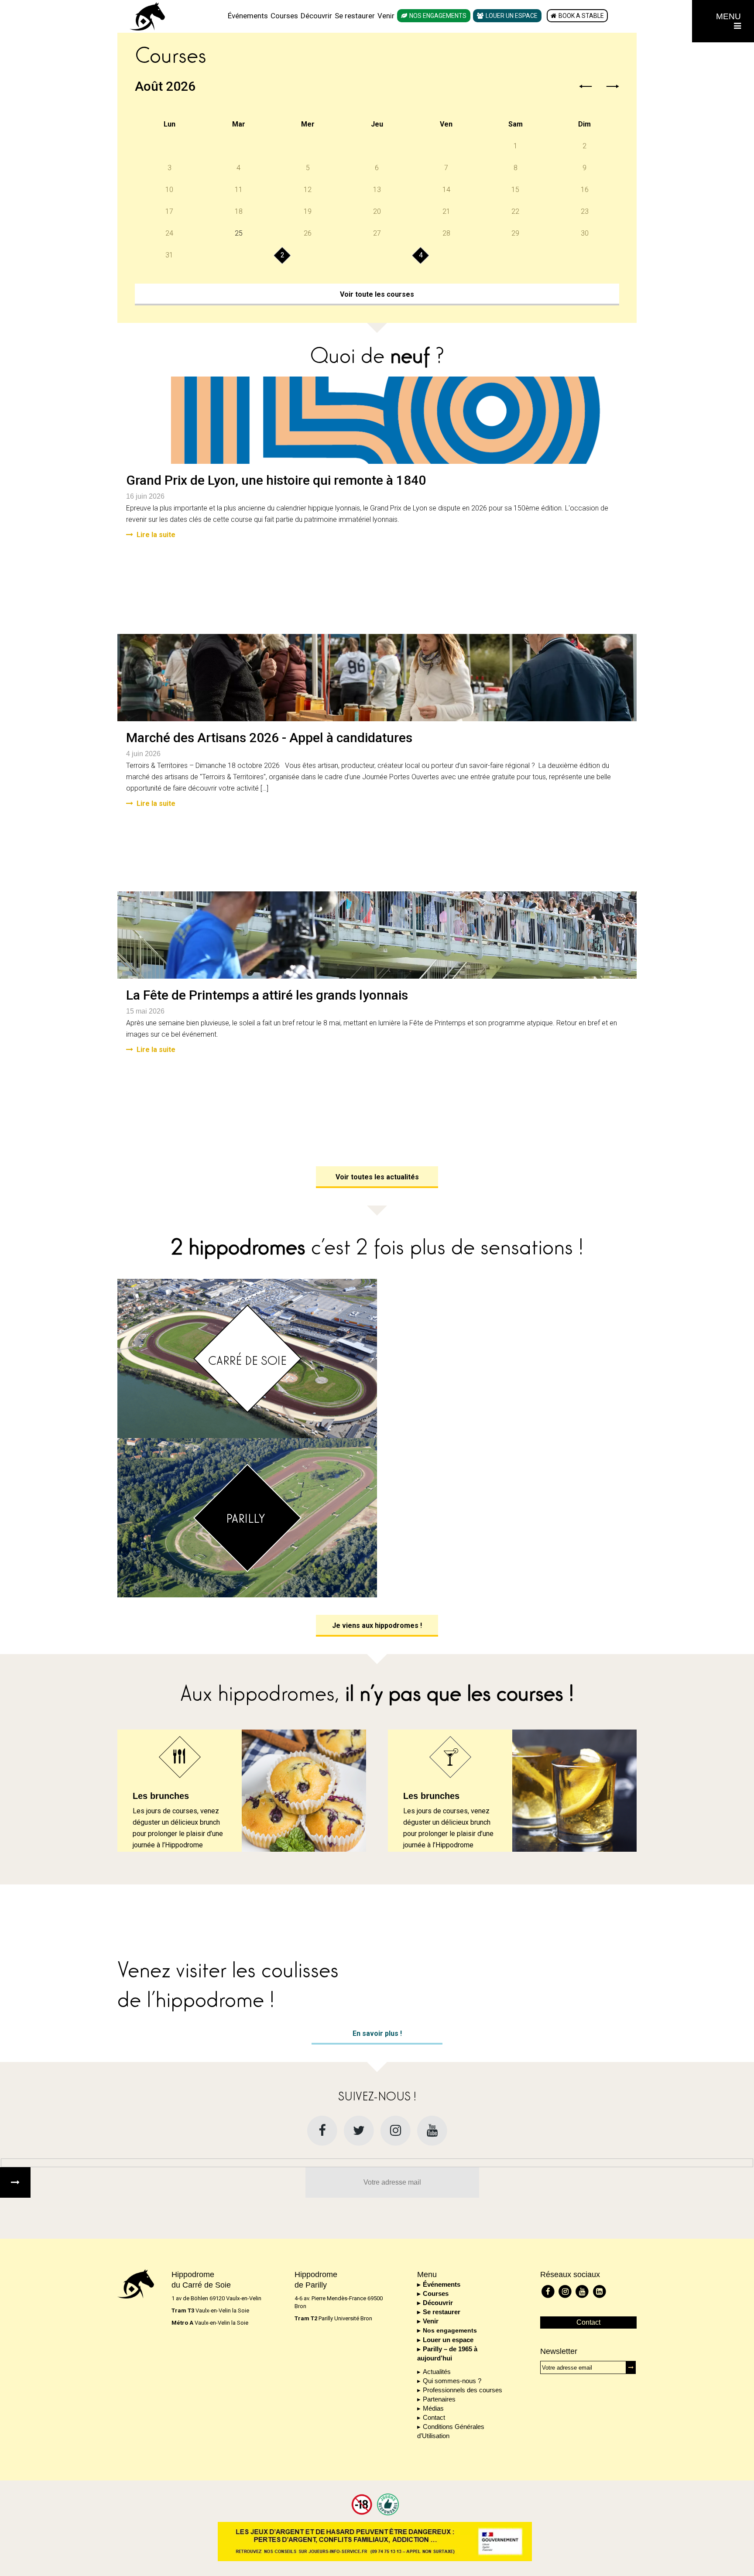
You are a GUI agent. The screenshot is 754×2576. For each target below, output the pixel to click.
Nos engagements (438, 16)
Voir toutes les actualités (377, 1177)
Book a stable (581, 16)
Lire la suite (156, 535)
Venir (386, 16)
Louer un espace (512, 16)
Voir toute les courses (377, 294)
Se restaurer (355, 16)
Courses (284, 16)
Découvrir (316, 16)
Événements (248, 16)
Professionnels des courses (463, 2390)
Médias (433, 2408)
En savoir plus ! (377, 2033)
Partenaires (439, 2399)
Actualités (437, 2372)
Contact (434, 2417)
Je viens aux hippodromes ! (377, 1625)
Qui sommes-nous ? (452, 2381)
